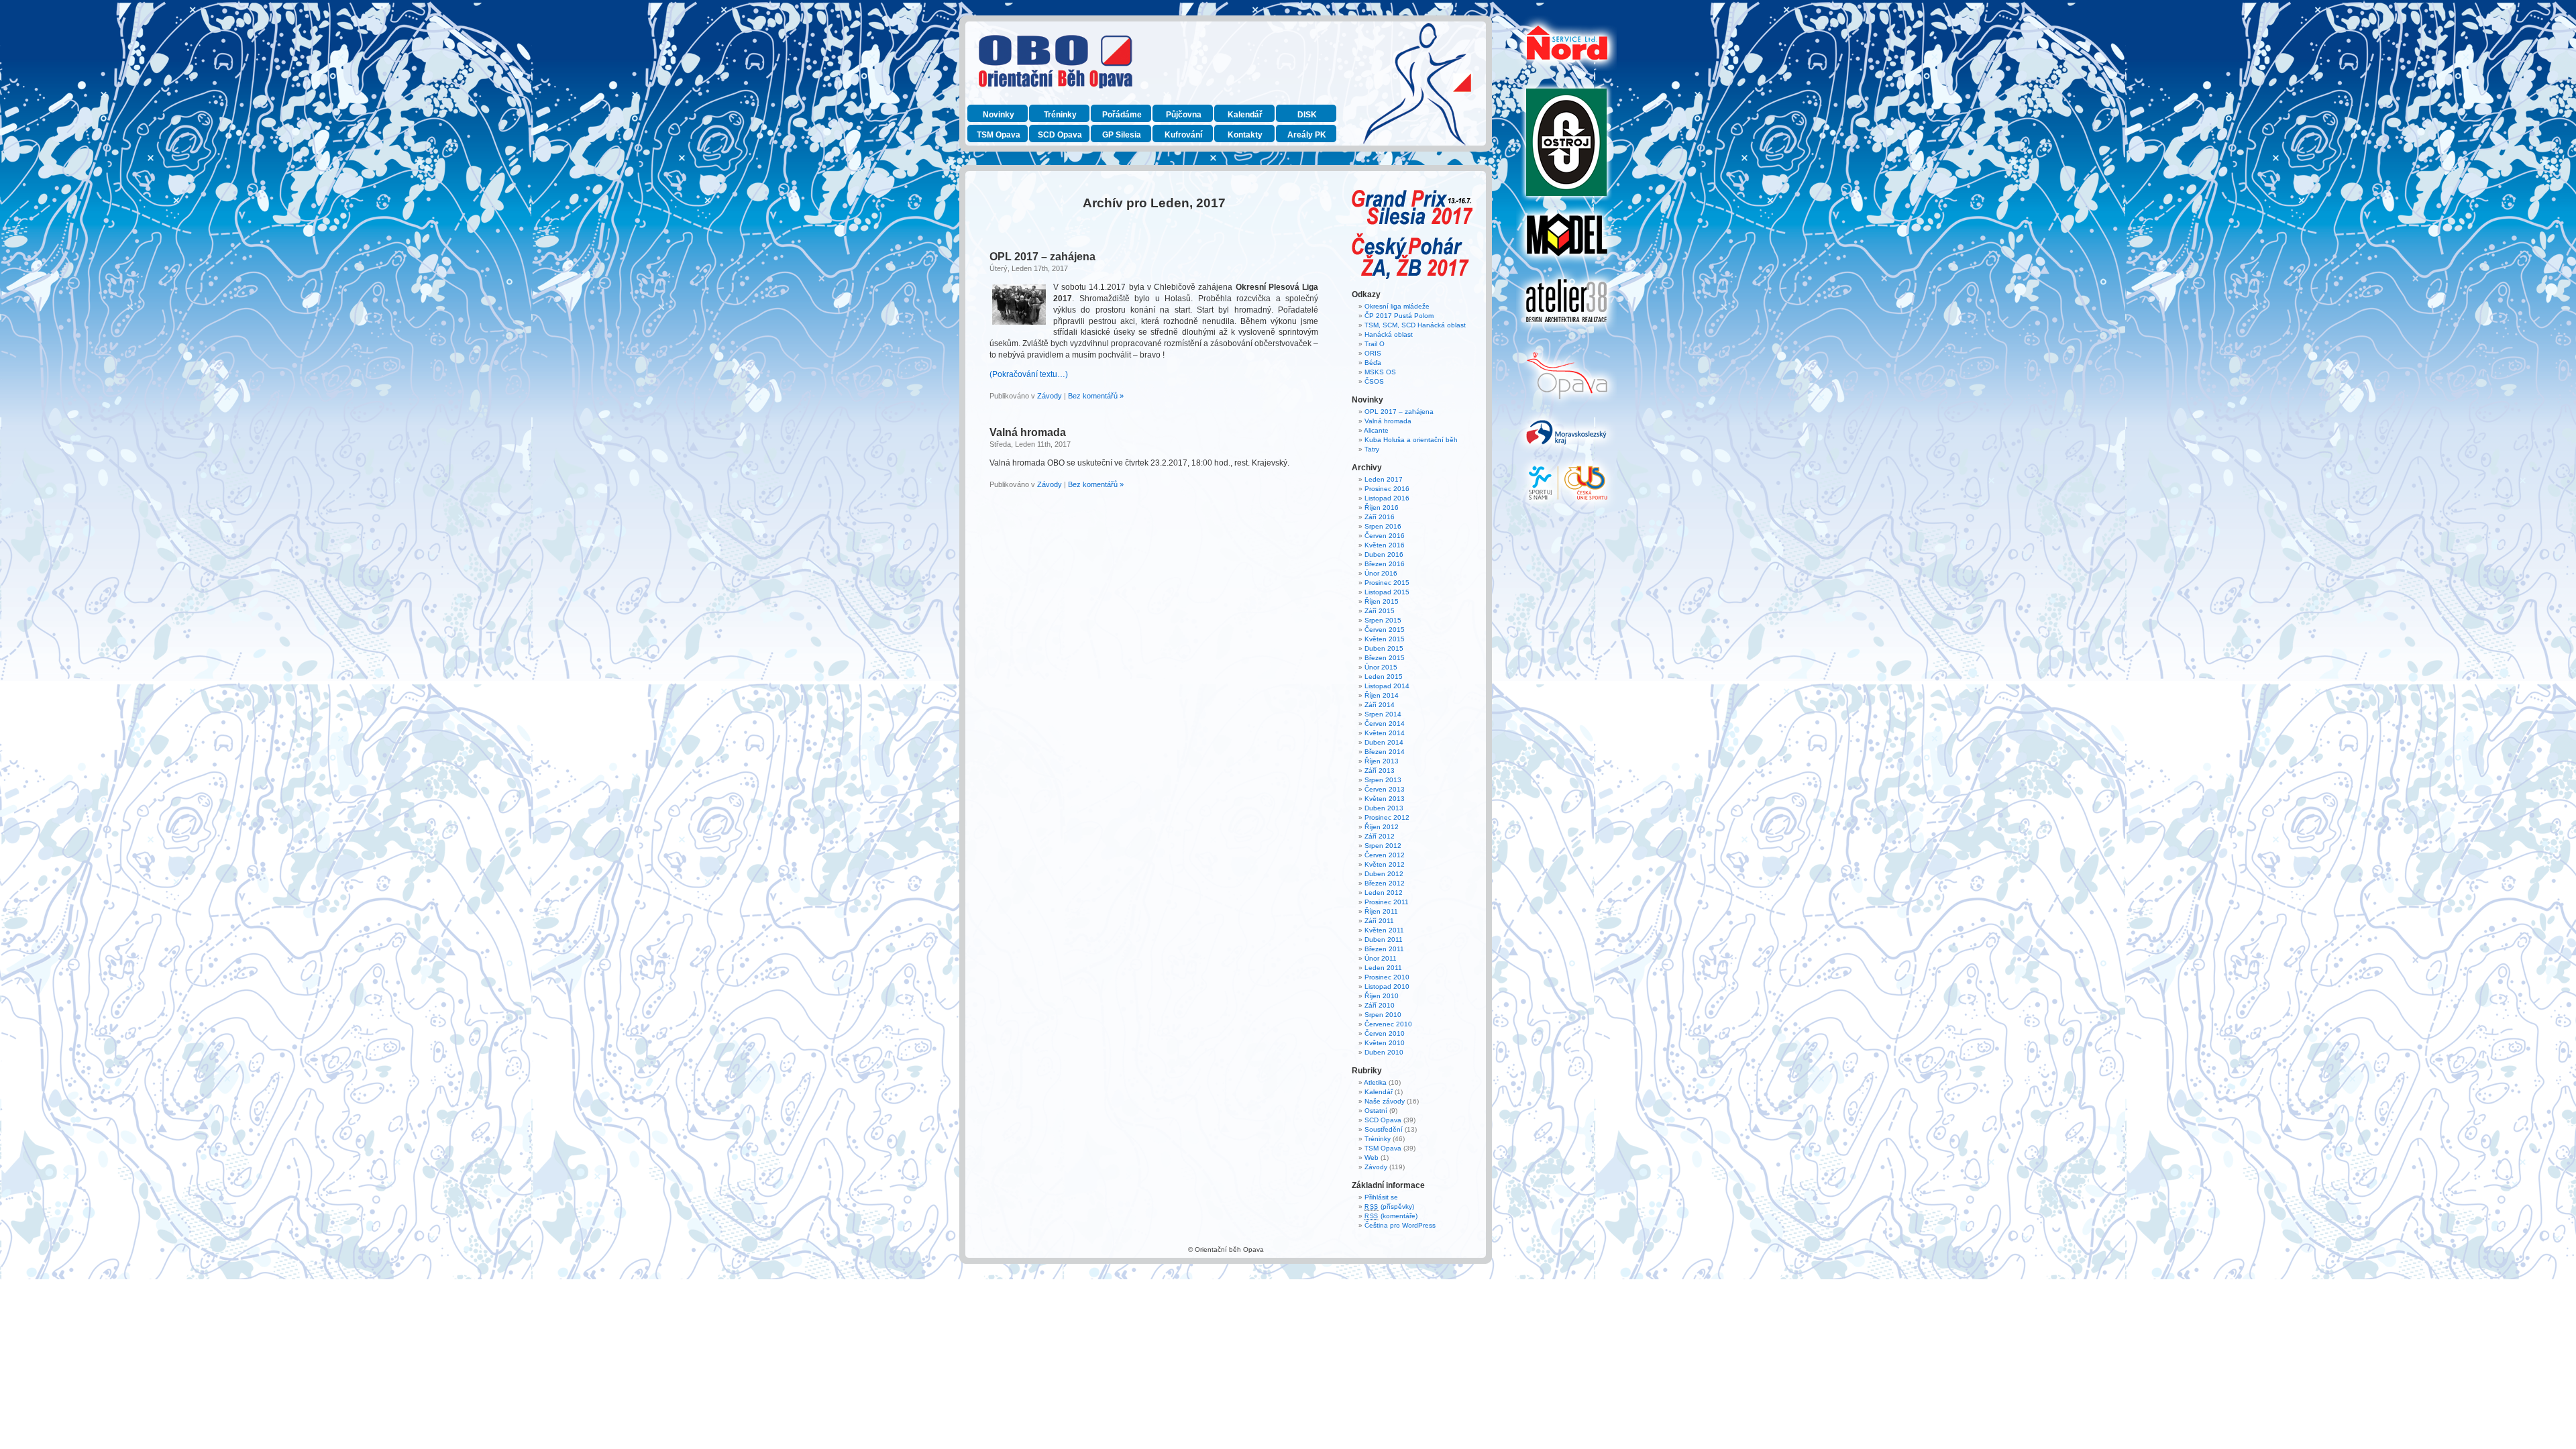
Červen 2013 (1385, 789)
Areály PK (1307, 135)
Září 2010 (1380, 1005)
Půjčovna (1184, 115)
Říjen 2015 (1382, 601)
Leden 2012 (1384, 893)
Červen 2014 (1385, 723)
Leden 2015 (1384, 677)
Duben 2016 (1384, 554)
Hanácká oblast (1389, 334)
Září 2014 (1380, 705)
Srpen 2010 (1383, 1015)
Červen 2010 (1385, 1033)
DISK (1307, 115)
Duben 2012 (1384, 874)
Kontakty (1245, 135)
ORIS (1373, 353)
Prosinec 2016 (1387, 489)
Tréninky (1060, 115)
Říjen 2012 (1382, 827)
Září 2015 (1380, 611)
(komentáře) (1391, 1216)
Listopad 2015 (1387, 592)
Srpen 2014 (1383, 714)
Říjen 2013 (1382, 761)
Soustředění (1384, 1129)
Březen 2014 (1385, 752)
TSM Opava (999, 135)
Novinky (999, 115)
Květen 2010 (1385, 1043)
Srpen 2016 (1383, 526)
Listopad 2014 (1387, 686)
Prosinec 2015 (1387, 583)
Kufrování (1183, 135)
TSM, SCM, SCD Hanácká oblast (1415, 325)
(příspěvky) (1389, 1206)
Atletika (1375, 1082)
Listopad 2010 (1387, 986)
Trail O (1375, 344)
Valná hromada (1028, 432)
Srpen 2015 (1383, 620)
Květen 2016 (1385, 545)
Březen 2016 (1385, 564)
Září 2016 (1380, 517)
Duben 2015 (1384, 648)
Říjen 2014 (1382, 695)
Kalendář (1245, 115)
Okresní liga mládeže (1397, 306)
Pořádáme (1122, 115)
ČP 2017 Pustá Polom (1399, 316)
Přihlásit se (1381, 1197)
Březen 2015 (1385, 658)
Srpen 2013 (1383, 780)
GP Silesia (1122, 135)
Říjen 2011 (1381, 911)
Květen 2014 (1385, 733)
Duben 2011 (1384, 940)
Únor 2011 (1381, 958)
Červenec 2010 (1388, 1024)
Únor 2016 (1381, 573)
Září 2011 (1379, 921)
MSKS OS (1380, 372)
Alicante (1376, 430)
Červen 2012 (1385, 855)
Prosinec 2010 (1387, 977)
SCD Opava (1060, 135)
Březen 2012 (1385, 883)
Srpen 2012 (1383, 846)
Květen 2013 (1385, 799)
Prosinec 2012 (1387, 817)
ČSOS (1374, 381)
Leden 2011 (1383, 968)
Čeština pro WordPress (1400, 1225)
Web (1372, 1158)
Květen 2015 (1385, 639)
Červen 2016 (1385, 536)
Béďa (1373, 363)
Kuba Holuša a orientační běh (1411, 440)
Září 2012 (1380, 836)
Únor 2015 (1381, 667)
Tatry (1372, 449)
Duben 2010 (1384, 1052)
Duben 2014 (1384, 742)
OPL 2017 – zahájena (1042, 257)
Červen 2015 (1385, 630)
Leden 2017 (1384, 479)
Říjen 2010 (1382, 996)
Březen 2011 (1384, 949)
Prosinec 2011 (1387, 902)
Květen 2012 (1385, 864)
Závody (1050, 396)
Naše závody (1385, 1101)
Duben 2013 (1384, 808)
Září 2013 (1380, 770)
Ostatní (1376, 1111)
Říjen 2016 (1382, 507)
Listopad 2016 (1387, 498)
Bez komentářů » (1096, 396)
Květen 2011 (1384, 930)
